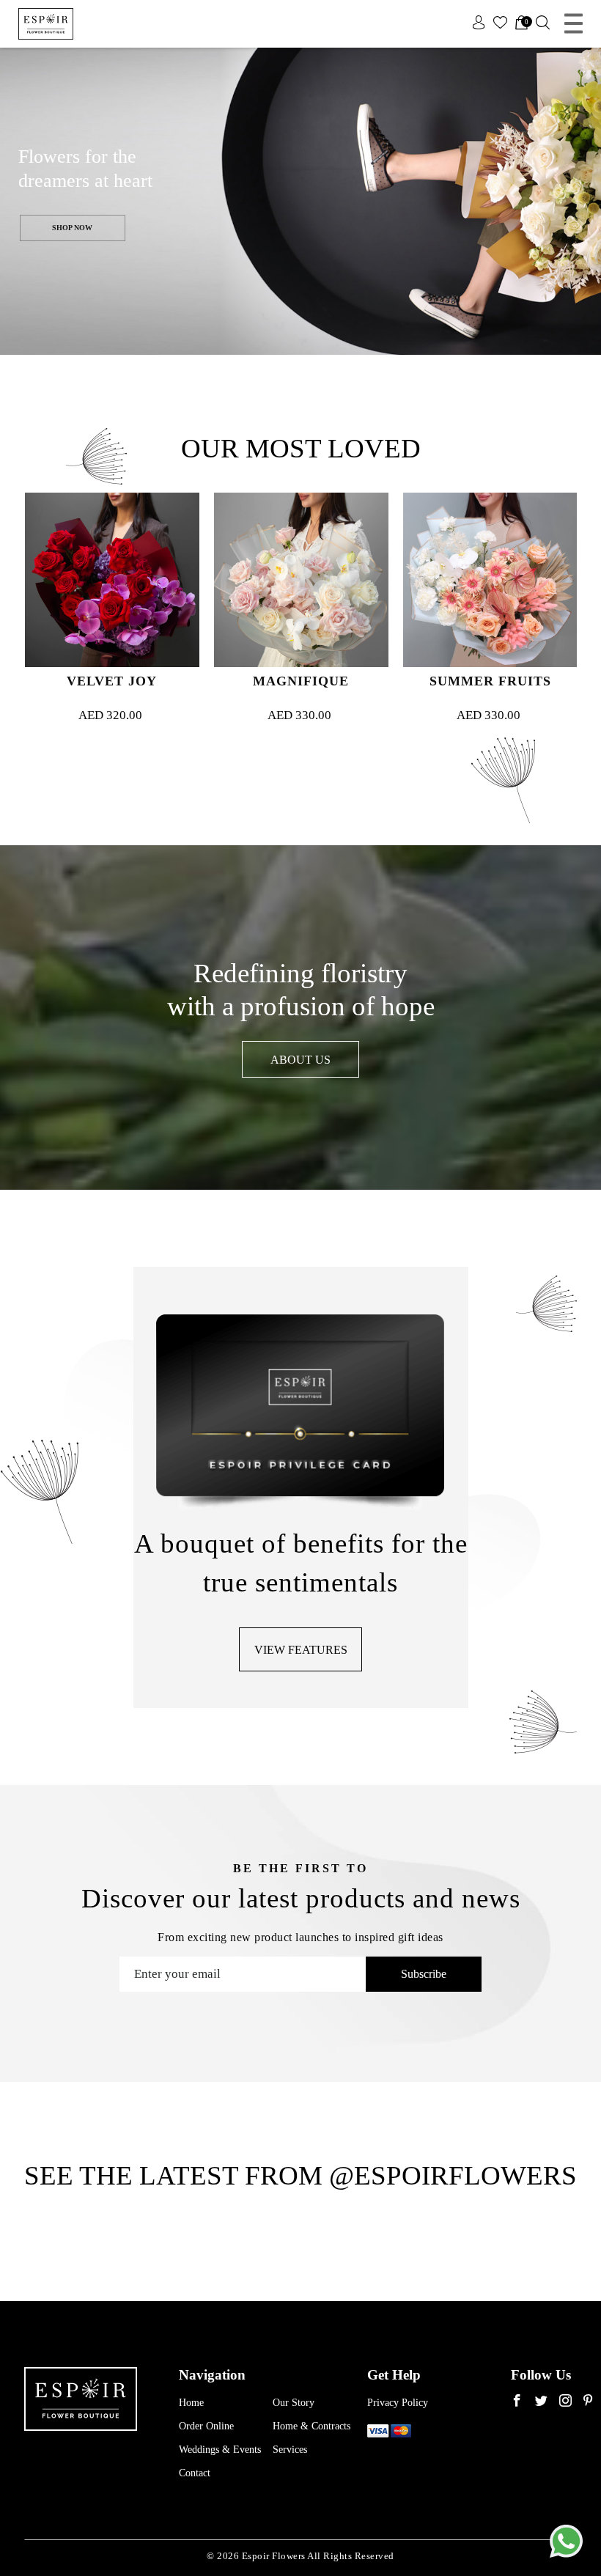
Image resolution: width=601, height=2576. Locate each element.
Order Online (206, 2426)
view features (301, 1650)
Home (191, 2403)
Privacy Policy (398, 2403)
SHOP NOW (72, 228)
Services (290, 2450)
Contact (195, 2473)
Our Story (294, 2403)
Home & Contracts (311, 2426)
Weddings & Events (220, 2450)
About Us (300, 1060)
